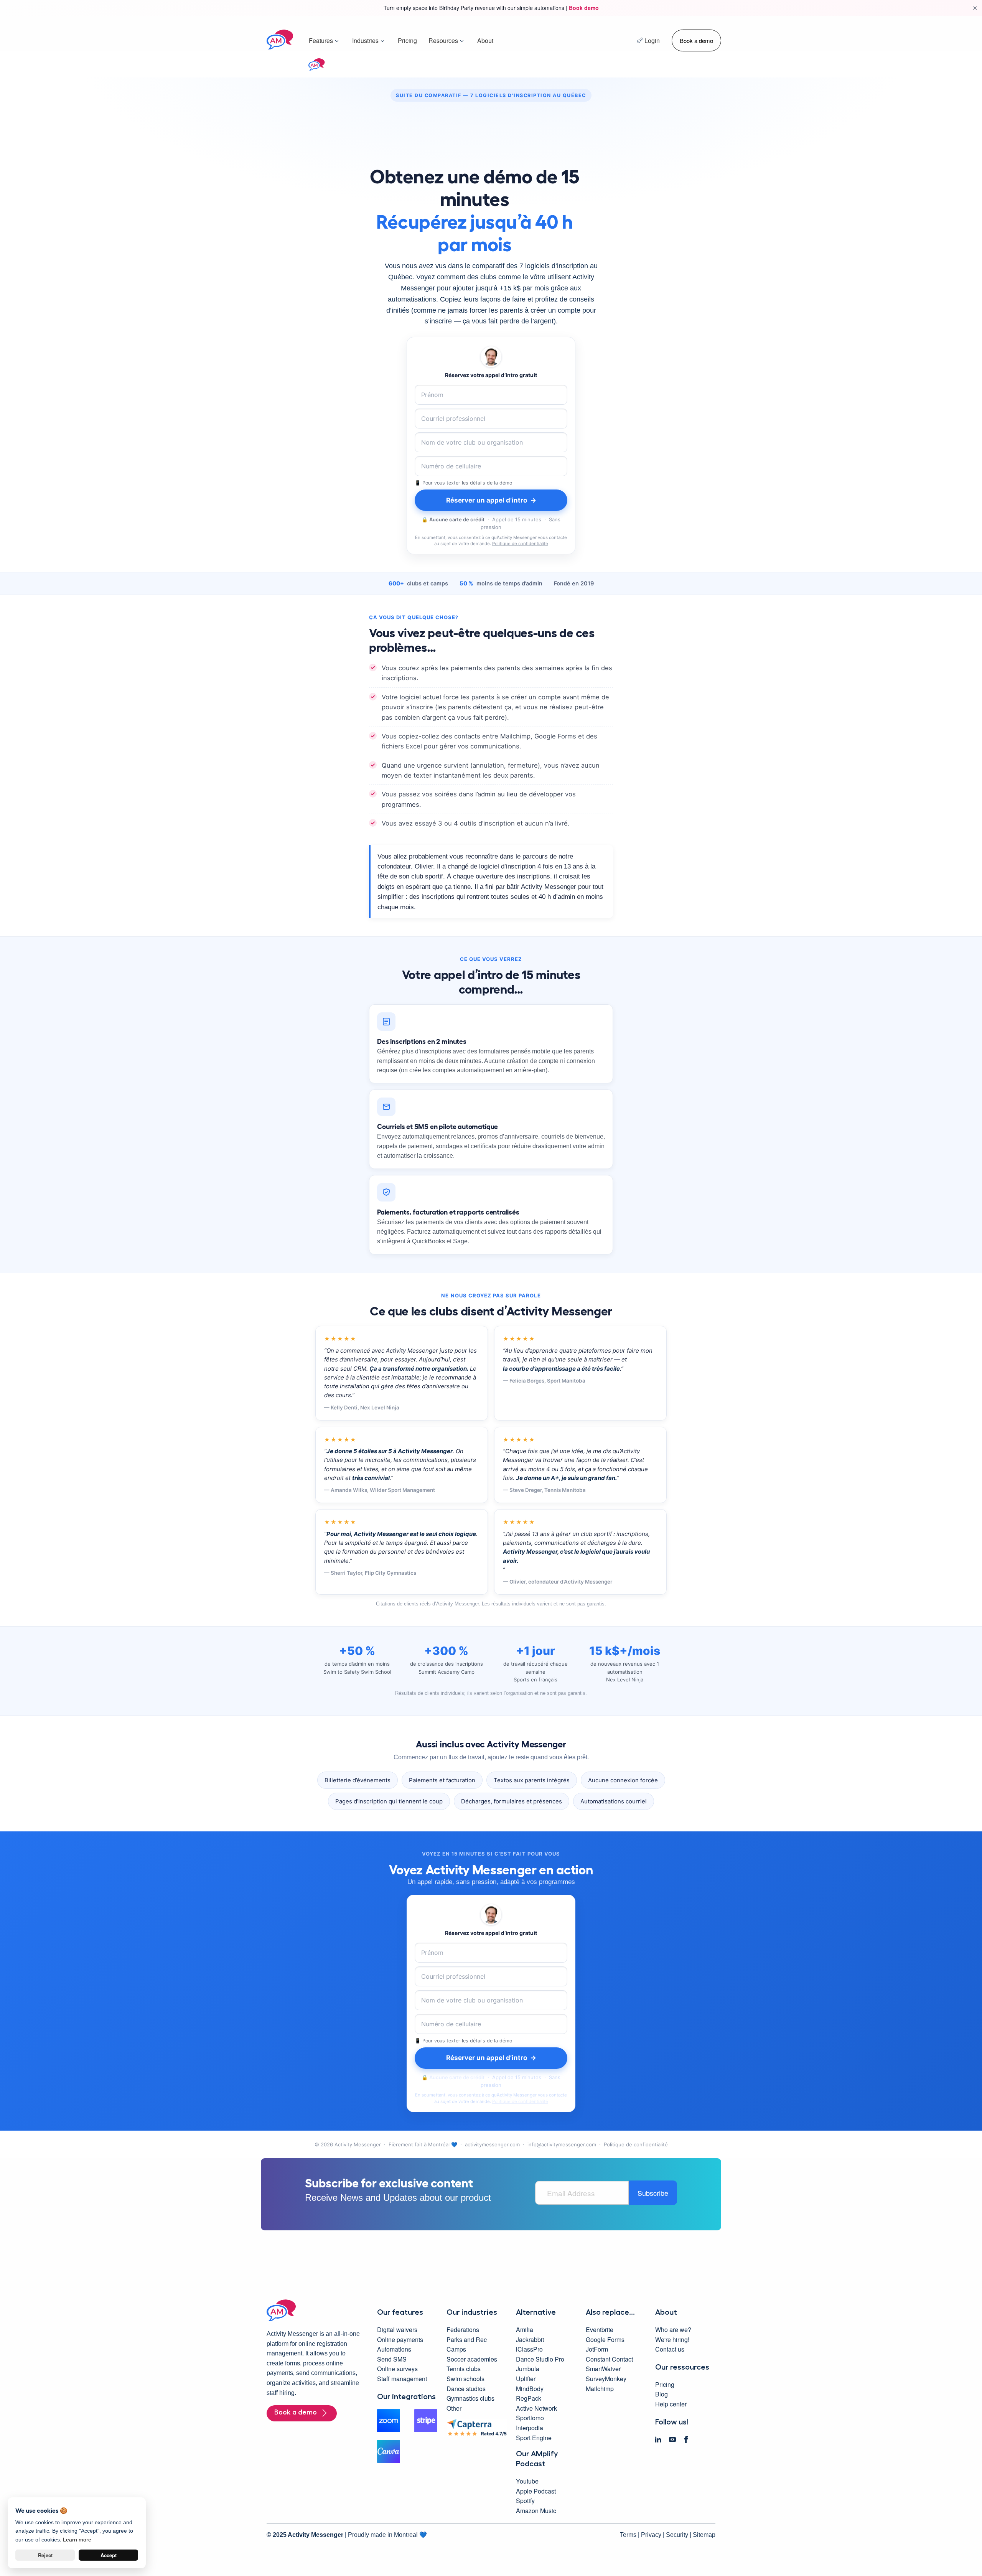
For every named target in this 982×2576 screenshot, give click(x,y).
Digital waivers (397, 2330)
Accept (109, 2555)
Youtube (527, 2481)
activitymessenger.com (492, 2144)
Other (454, 2408)
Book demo (584, 8)
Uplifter (526, 2379)
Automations (394, 2349)
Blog (662, 2394)
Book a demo (696, 40)
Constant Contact (609, 2359)
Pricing (407, 40)
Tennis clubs (464, 2369)
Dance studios (466, 2389)
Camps (456, 2349)
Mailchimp (600, 2389)
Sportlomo (530, 2418)
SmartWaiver (603, 2369)
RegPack (529, 2398)
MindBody (530, 2389)
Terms (628, 2535)
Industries (365, 40)
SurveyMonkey (606, 2379)
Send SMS (392, 2359)
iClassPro (529, 2349)
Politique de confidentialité (520, 544)
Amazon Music (536, 2511)
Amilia (525, 2330)
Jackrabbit (530, 2339)
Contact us (670, 2349)
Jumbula (528, 2369)
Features (321, 40)
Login (652, 40)
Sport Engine (534, 2438)
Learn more (77, 2540)
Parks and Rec (467, 2339)
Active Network (536, 2408)
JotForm (597, 2349)
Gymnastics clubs (470, 2398)
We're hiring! (672, 2339)
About (485, 40)
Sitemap (704, 2535)
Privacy (651, 2535)
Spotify (525, 2501)
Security (677, 2535)
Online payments (400, 2339)
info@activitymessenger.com (562, 2144)
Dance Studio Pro (540, 2359)
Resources (443, 40)
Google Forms (605, 2339)
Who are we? (673, 2330)
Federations (463, 2330)
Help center (671, 2404)
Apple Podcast (536, 2491)
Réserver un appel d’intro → (491, 500)
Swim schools (465, 2379)
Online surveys (397, 2369)
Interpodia (530, 2428)
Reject (45, 2555)
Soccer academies (472, 2359)
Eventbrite (600, 2330)
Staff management (402, 2379)
